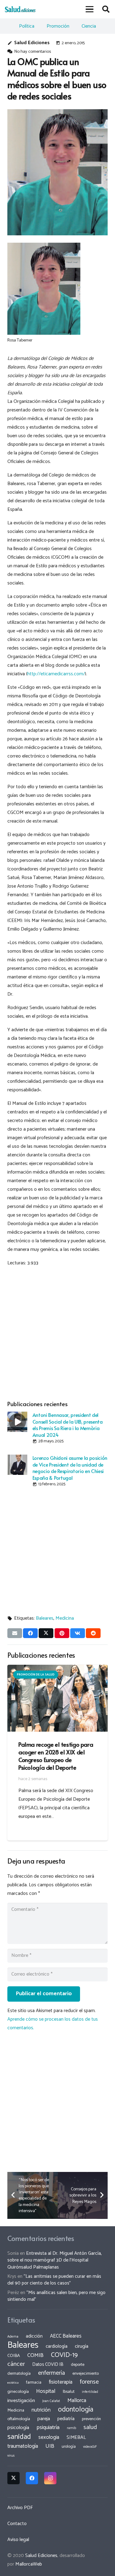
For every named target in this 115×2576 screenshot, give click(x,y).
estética (13, 2383)
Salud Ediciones (32, 43)
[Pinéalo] (62, 1633)
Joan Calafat (51, 2401)
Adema (13, 2337)
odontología (76, 2410)
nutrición (41, 2410)
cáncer (16, 2364)
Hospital (46, 2391)
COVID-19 (64, 2355)
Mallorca (77, 2401)
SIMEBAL (76, 2438)
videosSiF (90, 2447)
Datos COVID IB (48, 2365)
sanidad (19, 2437)
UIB (50, 2446)
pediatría (66, 2419)
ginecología (18, 2392)
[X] (13, 2478)
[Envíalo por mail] (15, 1633)
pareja (44, 2419)
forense (89, 2382)
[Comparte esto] (30, 1633)
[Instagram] (50, 2478)
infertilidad (90, 2392)
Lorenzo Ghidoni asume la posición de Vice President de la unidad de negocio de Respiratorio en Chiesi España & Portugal (70, 1467)
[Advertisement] (57, 1332)
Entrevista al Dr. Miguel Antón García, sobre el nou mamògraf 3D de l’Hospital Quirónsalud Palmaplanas (55, 2260)
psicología (18, 2428)
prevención (91, 2419)
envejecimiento (86, 2374)
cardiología (57, 2346)
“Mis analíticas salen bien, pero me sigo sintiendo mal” (56, 2296)
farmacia (34, 2382)
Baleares (45, 1618)
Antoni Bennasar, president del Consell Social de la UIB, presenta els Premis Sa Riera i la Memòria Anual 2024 (68, 1425)
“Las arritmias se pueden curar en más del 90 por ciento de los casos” (54, 2280)
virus (11, 2456)
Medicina (65, 1618)
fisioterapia (61, 2382)
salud (90, 2427)
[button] (90, 9)
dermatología (19, 2374)
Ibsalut (69, 2392)
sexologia (49, 2437)
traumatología (23, 2446)
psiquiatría (48, 2428)
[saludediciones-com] (20, 9)
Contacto (17, 2524)
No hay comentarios (33, 52)
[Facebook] (32, 2478)
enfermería (52, 2373)
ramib (71, 2428)
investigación (21, 2401)
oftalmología (19, 2419)
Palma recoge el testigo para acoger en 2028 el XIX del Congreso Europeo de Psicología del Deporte (56, 1756)
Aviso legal (18, 2540)
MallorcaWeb (29, 2564)
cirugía (82, 2346)
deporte (78, 2365)
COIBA (14, 2356)
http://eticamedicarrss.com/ (56, 674)
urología (69, 2447)
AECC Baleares (66, 2336)
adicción (34, 2336)
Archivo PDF (20, 2508)
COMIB (35, 2355)
